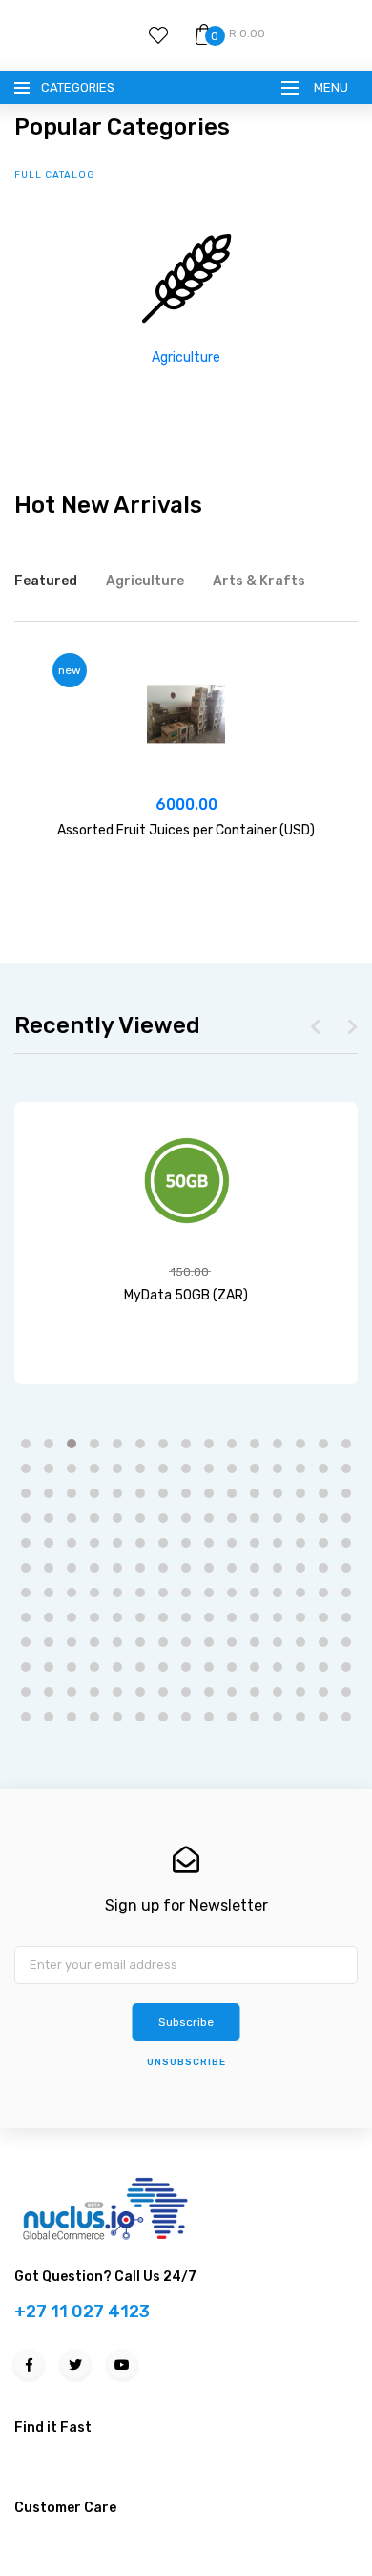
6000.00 (186, 804)
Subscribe (186, 2022)
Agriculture (186, 358)
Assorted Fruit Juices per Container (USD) (186, 830)
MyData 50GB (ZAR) (186, 1295)
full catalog (55, 175)
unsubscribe (186, 2062)
